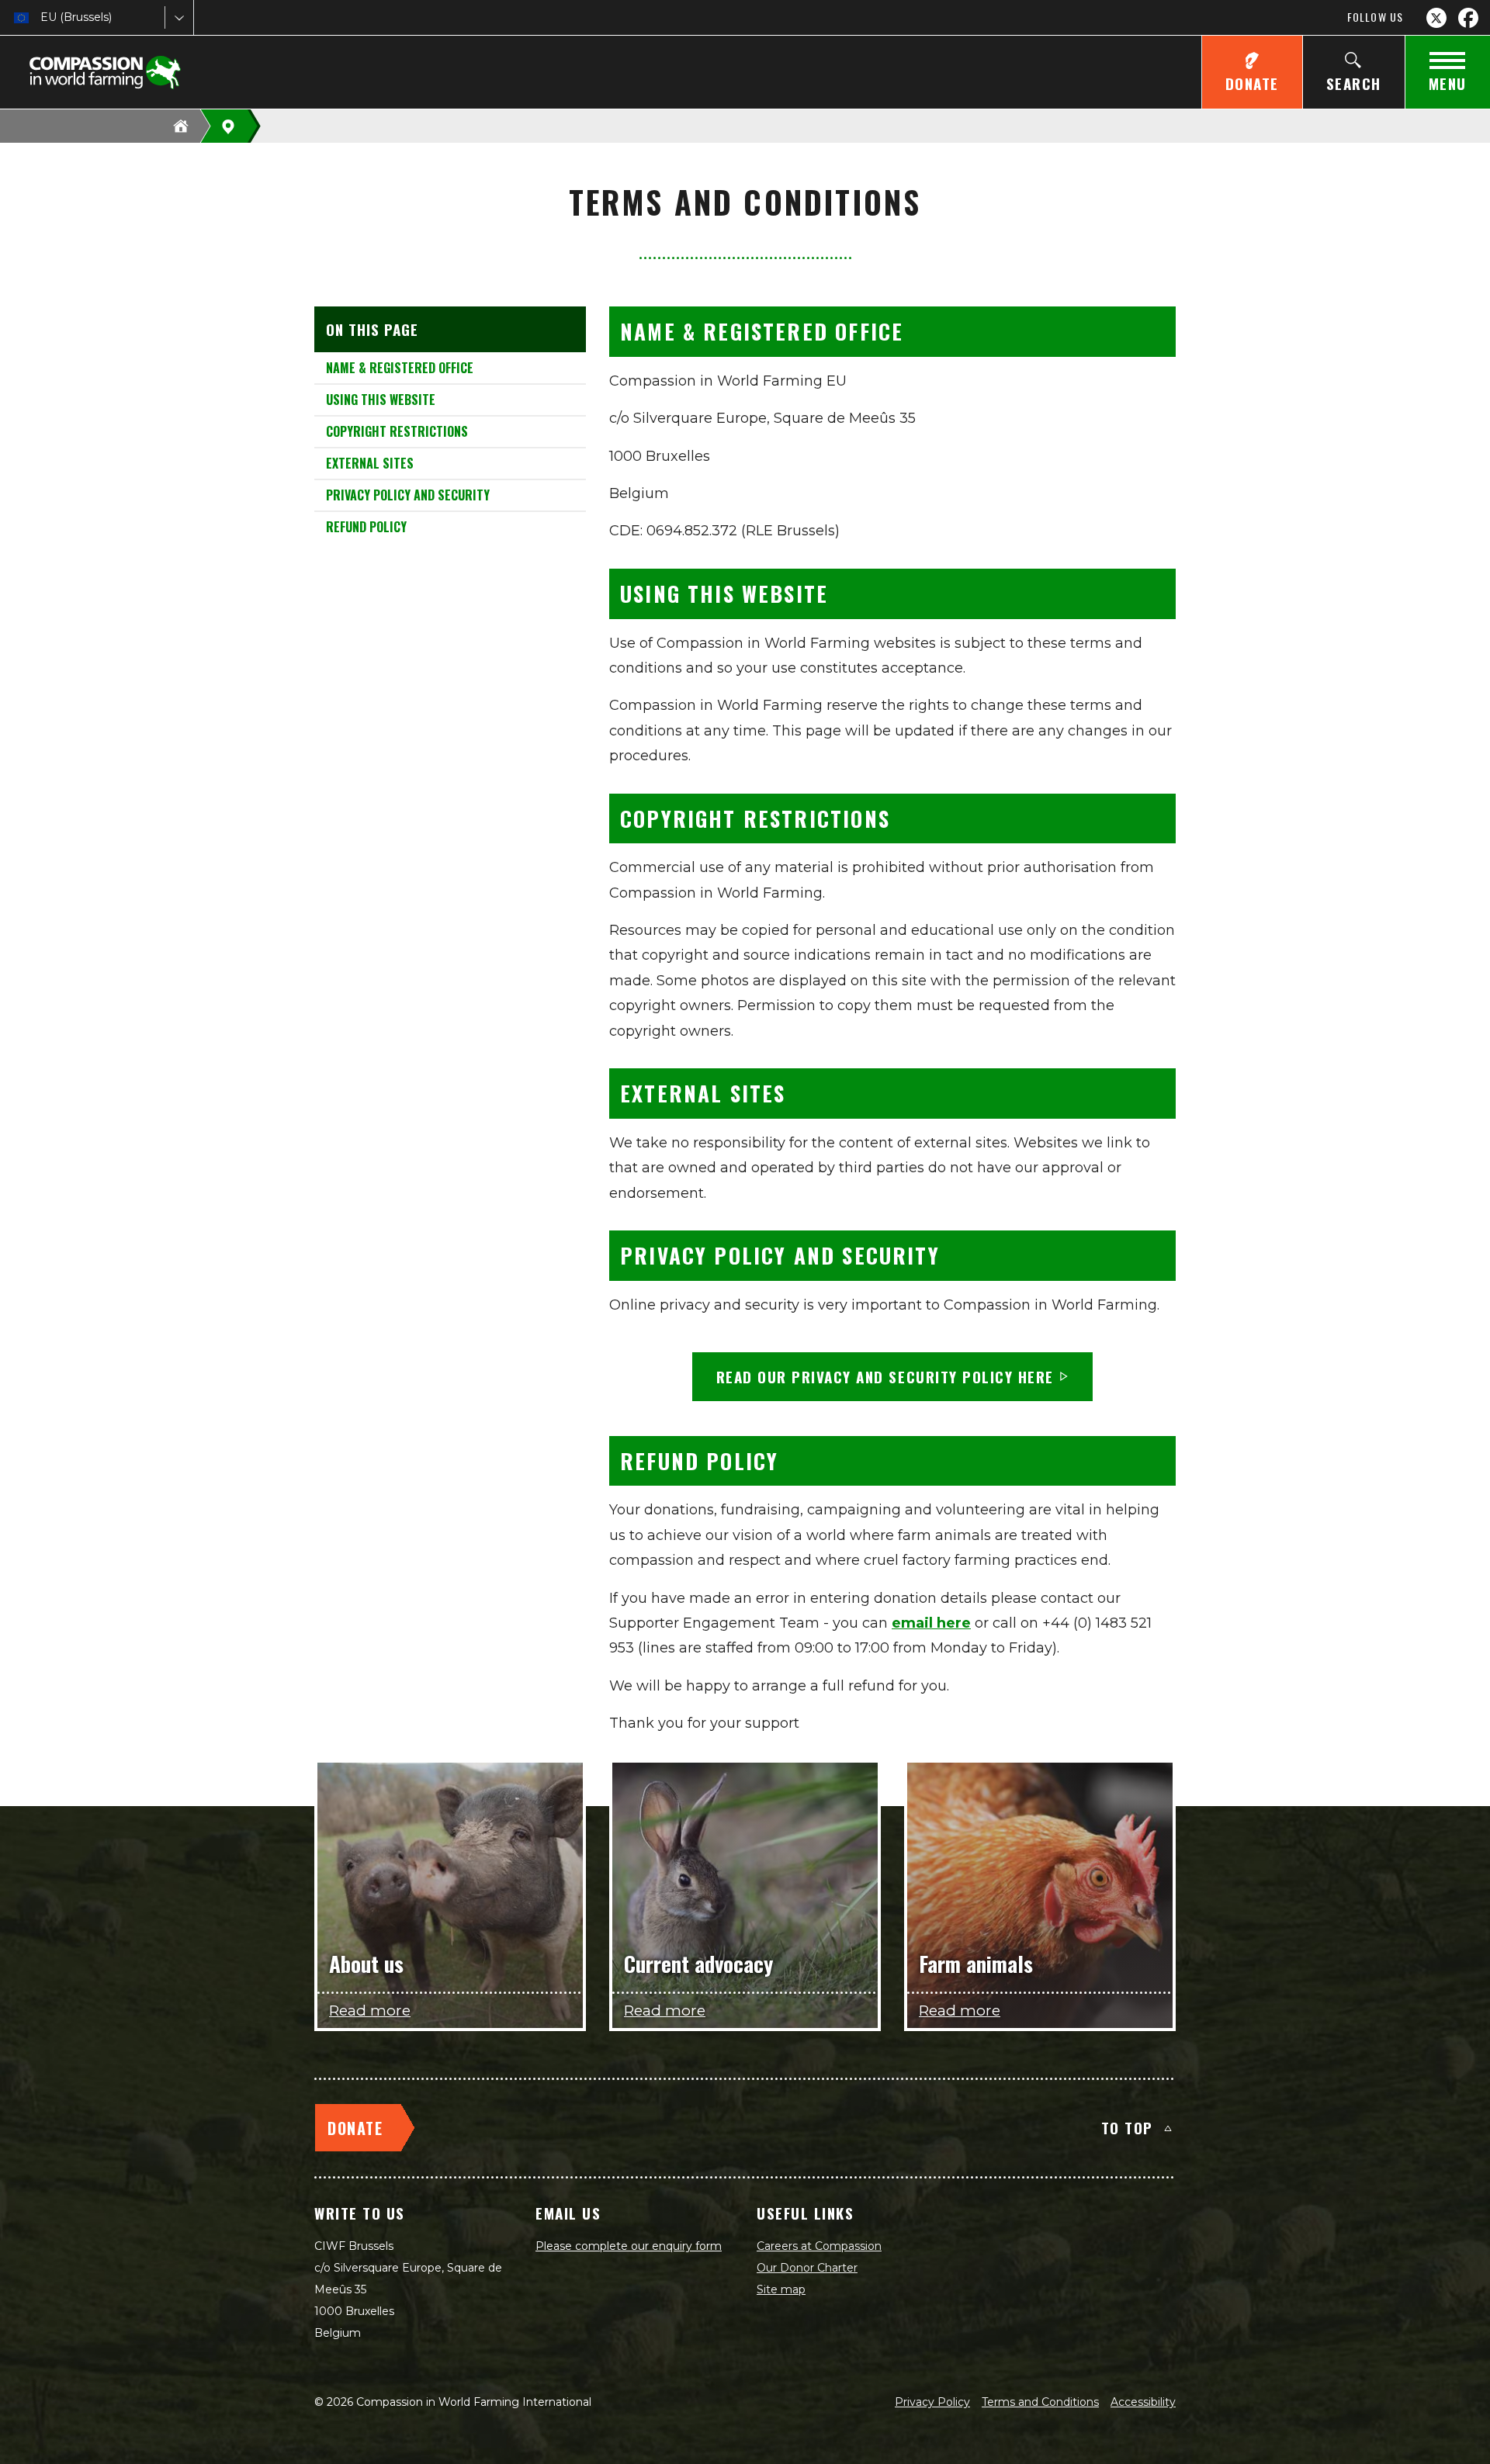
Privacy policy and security (408, 495)
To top (1127, 2127)
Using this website (381, 400)
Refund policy (366, 527)
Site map (781, 2289)
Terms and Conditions (1040, 2402)
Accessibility (1143, 2402)
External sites (370, 463)
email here (931, 1623)
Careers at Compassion (819, 2246)
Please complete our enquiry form (629, 2246)
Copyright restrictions (397, 431)
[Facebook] (1468, 18)
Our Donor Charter (807, 2268)
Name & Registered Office (400, 368)
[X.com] (1436, 18)
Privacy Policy (932, 2402)
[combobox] (42, 17)
